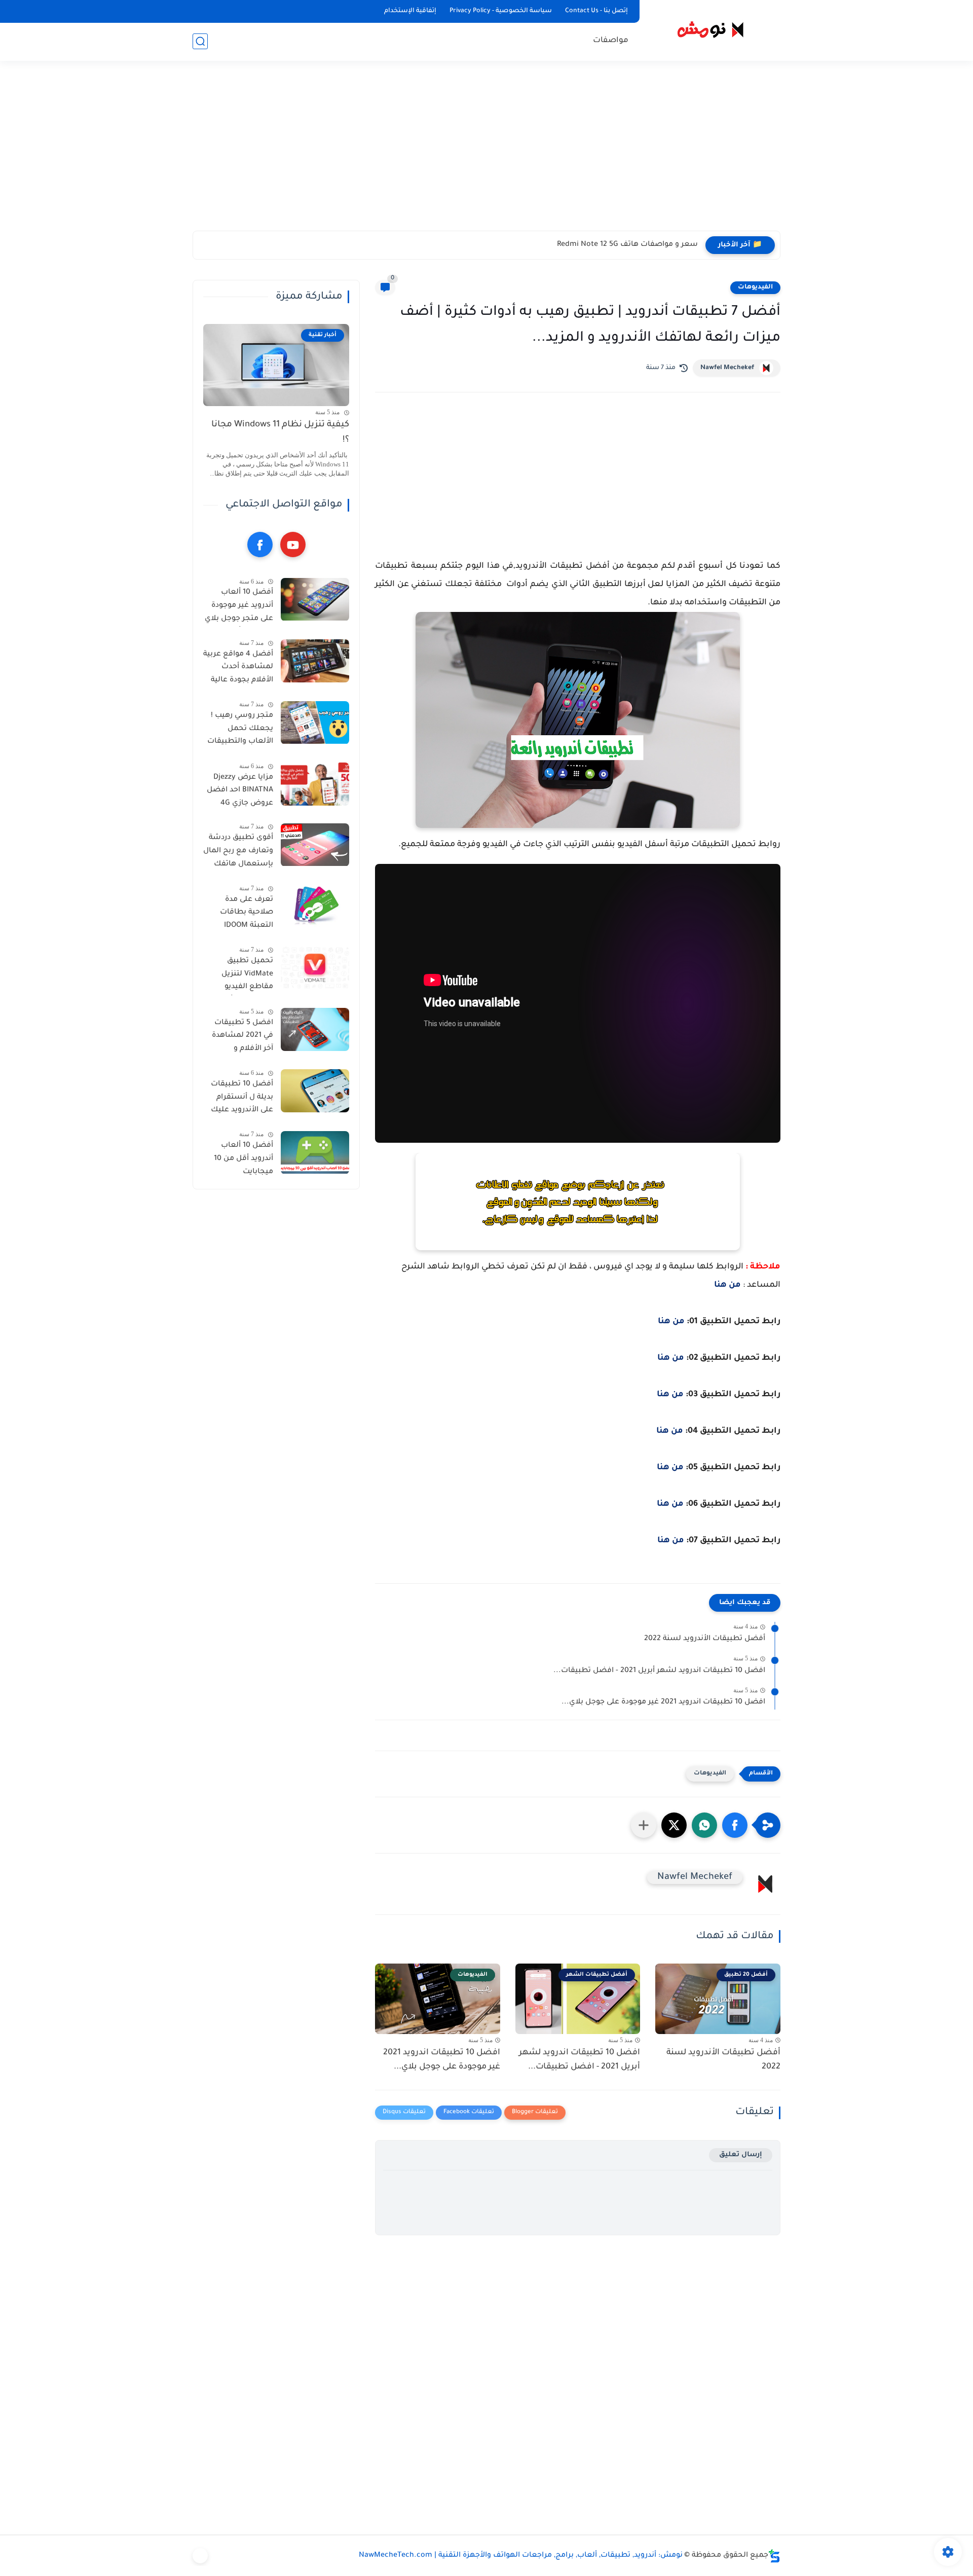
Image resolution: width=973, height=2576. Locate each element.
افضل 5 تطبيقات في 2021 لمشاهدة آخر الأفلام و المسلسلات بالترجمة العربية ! (242, 1038)
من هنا (727, 1285)
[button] (735, 1825)
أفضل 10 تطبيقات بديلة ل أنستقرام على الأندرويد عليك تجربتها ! (242, 1099)
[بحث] (200, 41)
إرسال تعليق (741, 2155)
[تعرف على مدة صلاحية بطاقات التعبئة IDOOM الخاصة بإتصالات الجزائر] (315, 906)
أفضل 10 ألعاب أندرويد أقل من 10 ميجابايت (244, 1159)
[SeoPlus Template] (774, 2556)
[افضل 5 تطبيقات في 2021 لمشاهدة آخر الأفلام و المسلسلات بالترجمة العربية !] (315, 1029)
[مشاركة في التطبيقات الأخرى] (644, 1825)
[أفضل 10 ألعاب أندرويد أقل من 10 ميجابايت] (315, 1153)
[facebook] (260, 545)
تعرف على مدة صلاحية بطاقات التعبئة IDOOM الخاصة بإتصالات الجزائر (245, 915)
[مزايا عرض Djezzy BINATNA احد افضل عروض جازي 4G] (315, 784)
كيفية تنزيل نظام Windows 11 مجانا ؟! (280, 433)
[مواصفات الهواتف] (200, 2556)
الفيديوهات (755, 287)
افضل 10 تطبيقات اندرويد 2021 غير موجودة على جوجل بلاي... (663, 1702)
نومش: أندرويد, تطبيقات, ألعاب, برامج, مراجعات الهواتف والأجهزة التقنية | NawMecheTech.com (521, 2556)
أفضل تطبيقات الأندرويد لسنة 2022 (705, 1639)
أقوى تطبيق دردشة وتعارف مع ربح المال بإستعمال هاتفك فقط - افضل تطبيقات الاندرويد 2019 (238, 853)
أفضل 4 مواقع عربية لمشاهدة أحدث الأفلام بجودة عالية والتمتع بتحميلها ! (238, 669)
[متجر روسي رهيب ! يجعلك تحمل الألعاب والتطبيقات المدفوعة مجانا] (315, 723)
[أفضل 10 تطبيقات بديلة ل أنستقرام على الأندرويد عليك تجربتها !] (315, 1091)
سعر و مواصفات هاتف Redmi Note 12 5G (627, 245)
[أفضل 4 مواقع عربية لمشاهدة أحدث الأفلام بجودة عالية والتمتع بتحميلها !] (315, 661)
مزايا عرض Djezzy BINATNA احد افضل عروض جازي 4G (240, 791)
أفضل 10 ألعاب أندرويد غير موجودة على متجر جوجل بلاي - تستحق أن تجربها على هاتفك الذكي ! (239, 608)
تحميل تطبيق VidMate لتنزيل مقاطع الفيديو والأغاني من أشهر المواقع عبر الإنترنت (240, 976)
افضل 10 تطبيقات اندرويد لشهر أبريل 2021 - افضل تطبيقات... (659, 1671)
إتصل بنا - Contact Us (596, 11)
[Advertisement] (486, 152)
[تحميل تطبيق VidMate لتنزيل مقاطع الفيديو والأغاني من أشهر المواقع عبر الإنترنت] (315, 968)
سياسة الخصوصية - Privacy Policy (501, 11)
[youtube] (293, 545)
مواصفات (611, 41)
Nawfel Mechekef (727, 368)
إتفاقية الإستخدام (410, 11)
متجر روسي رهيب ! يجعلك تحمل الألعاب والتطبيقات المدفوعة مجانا (240, 731)
